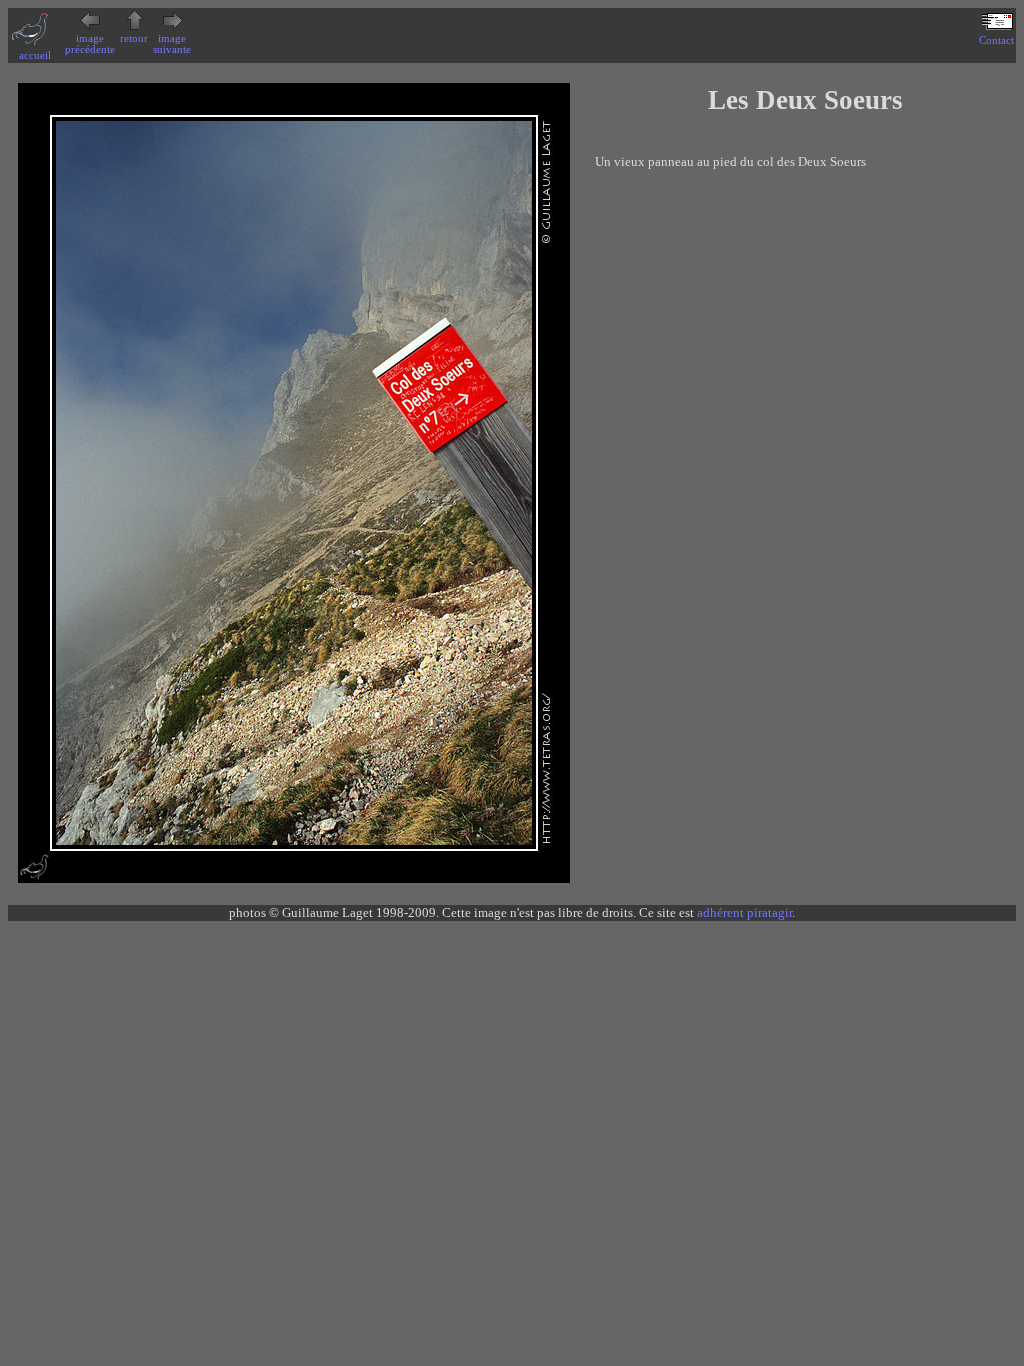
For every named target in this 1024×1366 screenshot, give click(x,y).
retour (134, 38)
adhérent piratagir (744, 912)
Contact (996, 40)
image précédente (90, 44)
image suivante (172, 44)
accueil (35, 55)
